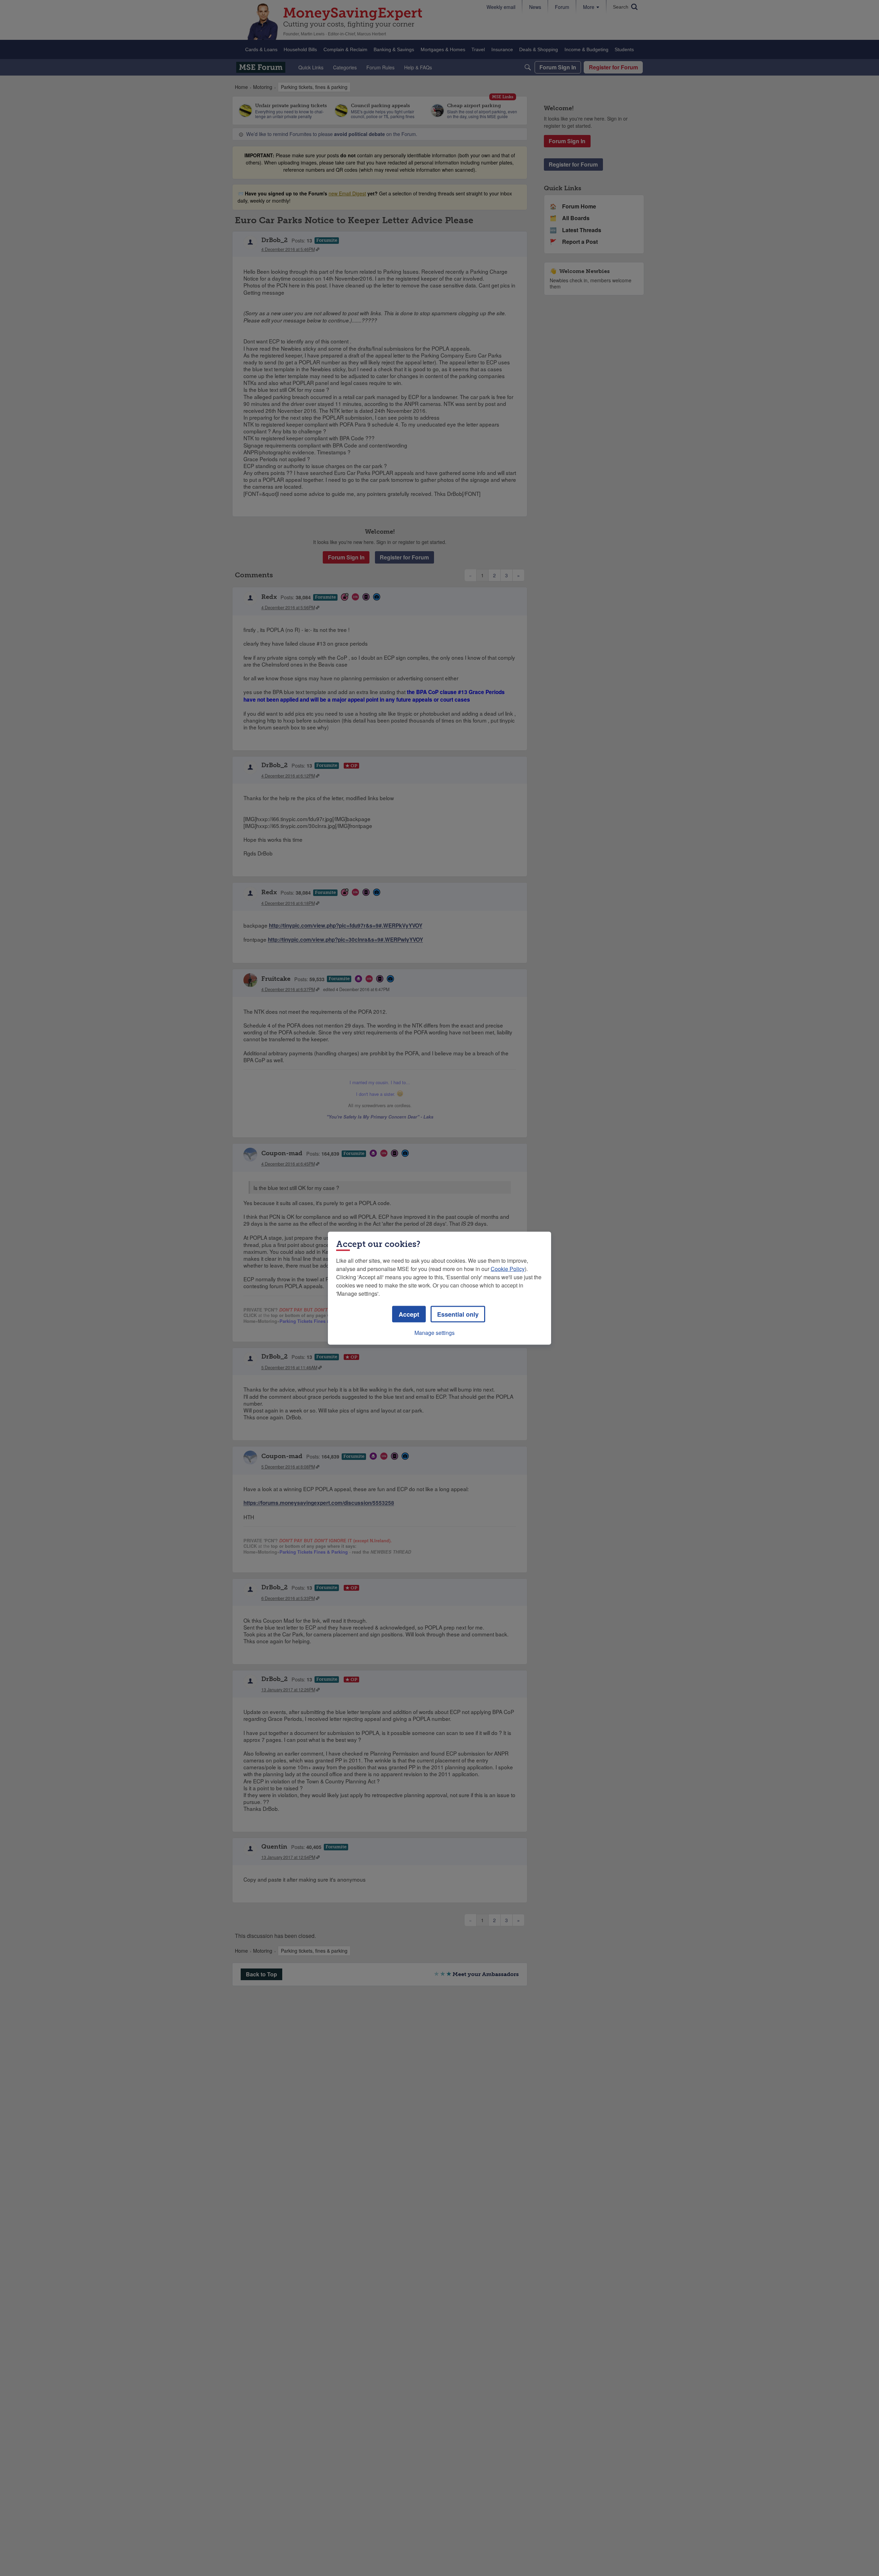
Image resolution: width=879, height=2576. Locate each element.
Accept (409, 1314)
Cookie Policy (508, 1268)
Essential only (458, 1314)
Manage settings (435, 1332)
